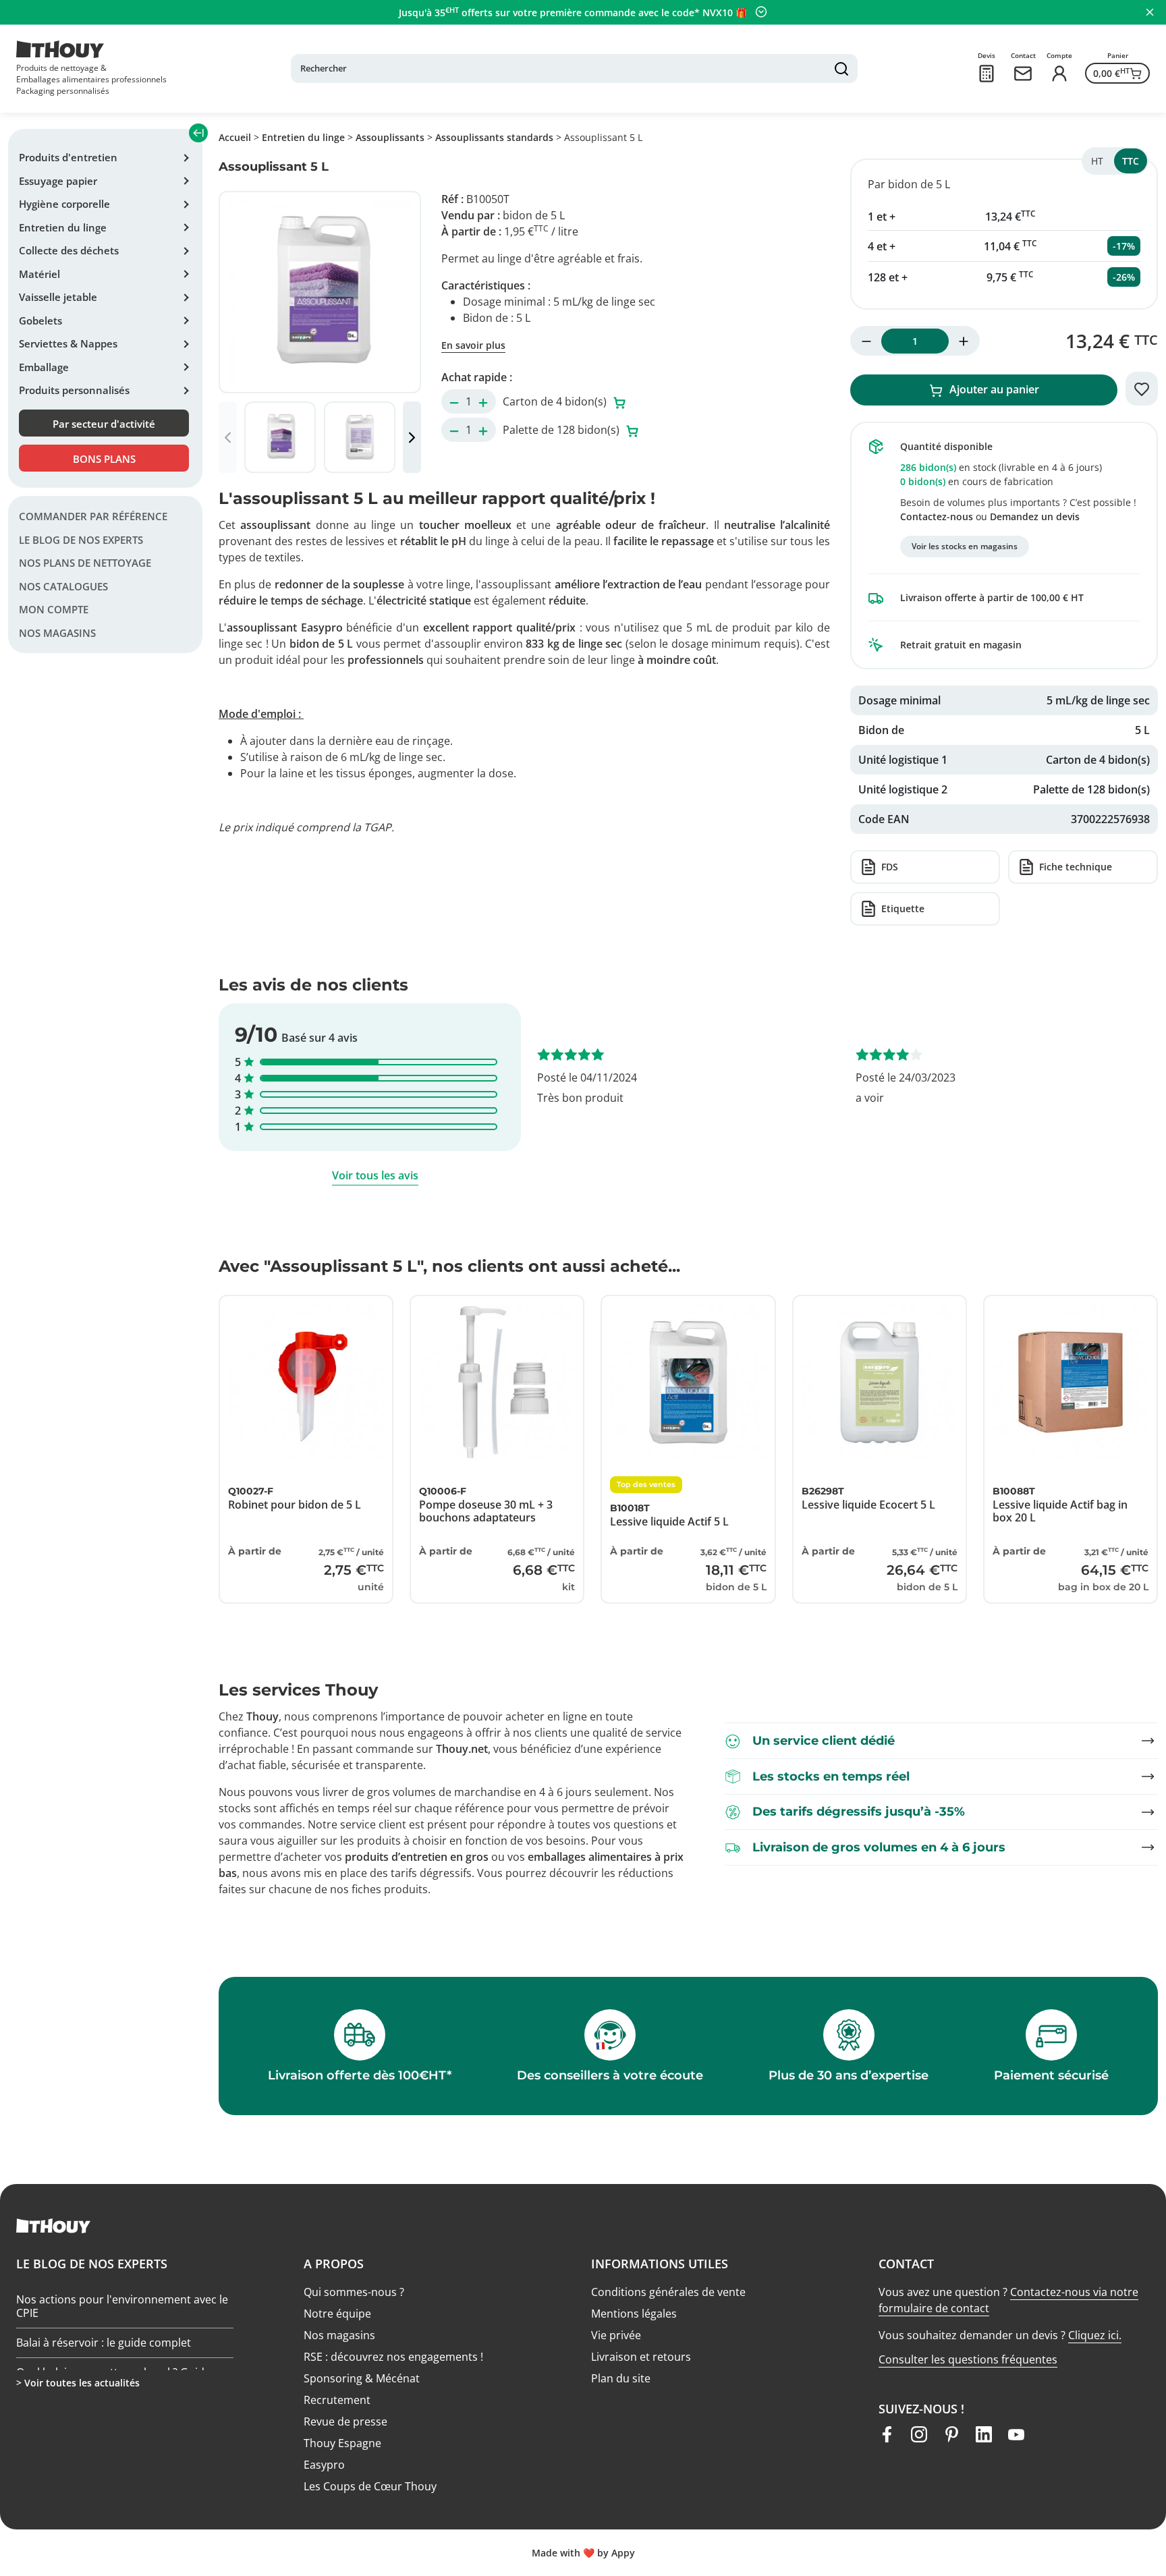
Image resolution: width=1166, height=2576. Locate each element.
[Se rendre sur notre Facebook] (887, 2434)
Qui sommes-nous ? (354, 2292)
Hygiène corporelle (64, 204)
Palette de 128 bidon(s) (562, 430)
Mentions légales (634, 2314)
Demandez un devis (1035, 516)
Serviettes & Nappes (68, 343)
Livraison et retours (641, 2357)
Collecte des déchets (69, 250)
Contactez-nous (937, 516)
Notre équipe (337, 2314)
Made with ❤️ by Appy (583, 2553)
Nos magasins (57, 633)
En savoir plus (473, 345)
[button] (412, 437)
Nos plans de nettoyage (85, 563)
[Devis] (987, 74)
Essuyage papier (58, 181)
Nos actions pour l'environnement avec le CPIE (122, 2335)
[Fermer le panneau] (1150, 12)
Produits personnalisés (74, 390)
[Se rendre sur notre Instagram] (919, 2434)
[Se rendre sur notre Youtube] (1016, 2434)
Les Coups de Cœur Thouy (370, 2486)
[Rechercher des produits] (841, 69)
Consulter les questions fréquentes (968, 2359)
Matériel (39, 274)
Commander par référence (93, 516)
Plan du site (621, 2378)
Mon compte (54, 609)
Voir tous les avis (375, 1175)
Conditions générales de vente (668, 2292)
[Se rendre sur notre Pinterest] (951, 2434)
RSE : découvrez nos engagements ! (393, 2357)
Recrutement (337, 2400)
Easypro (324, 2465)
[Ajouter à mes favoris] (1142, 389)
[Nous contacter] (1023, 74)
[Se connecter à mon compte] (1059, 74)
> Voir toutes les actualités (78, 2383)
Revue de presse (345, 2421)
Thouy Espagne (342, 2443)
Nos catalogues (63, 586)
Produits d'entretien (68, 157)
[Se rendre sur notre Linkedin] (984, 2434)
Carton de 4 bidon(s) (556, 401)
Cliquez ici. (1095, 2335)
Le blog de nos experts (81, 540)
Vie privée (616, 2335)
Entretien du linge (63, 227)
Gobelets (40, 320)
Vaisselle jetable (58, 297)
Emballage (44, 367)
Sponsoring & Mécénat (362, 2378)
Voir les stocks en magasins (965, 546)
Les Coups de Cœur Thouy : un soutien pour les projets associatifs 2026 (114, 2293)
